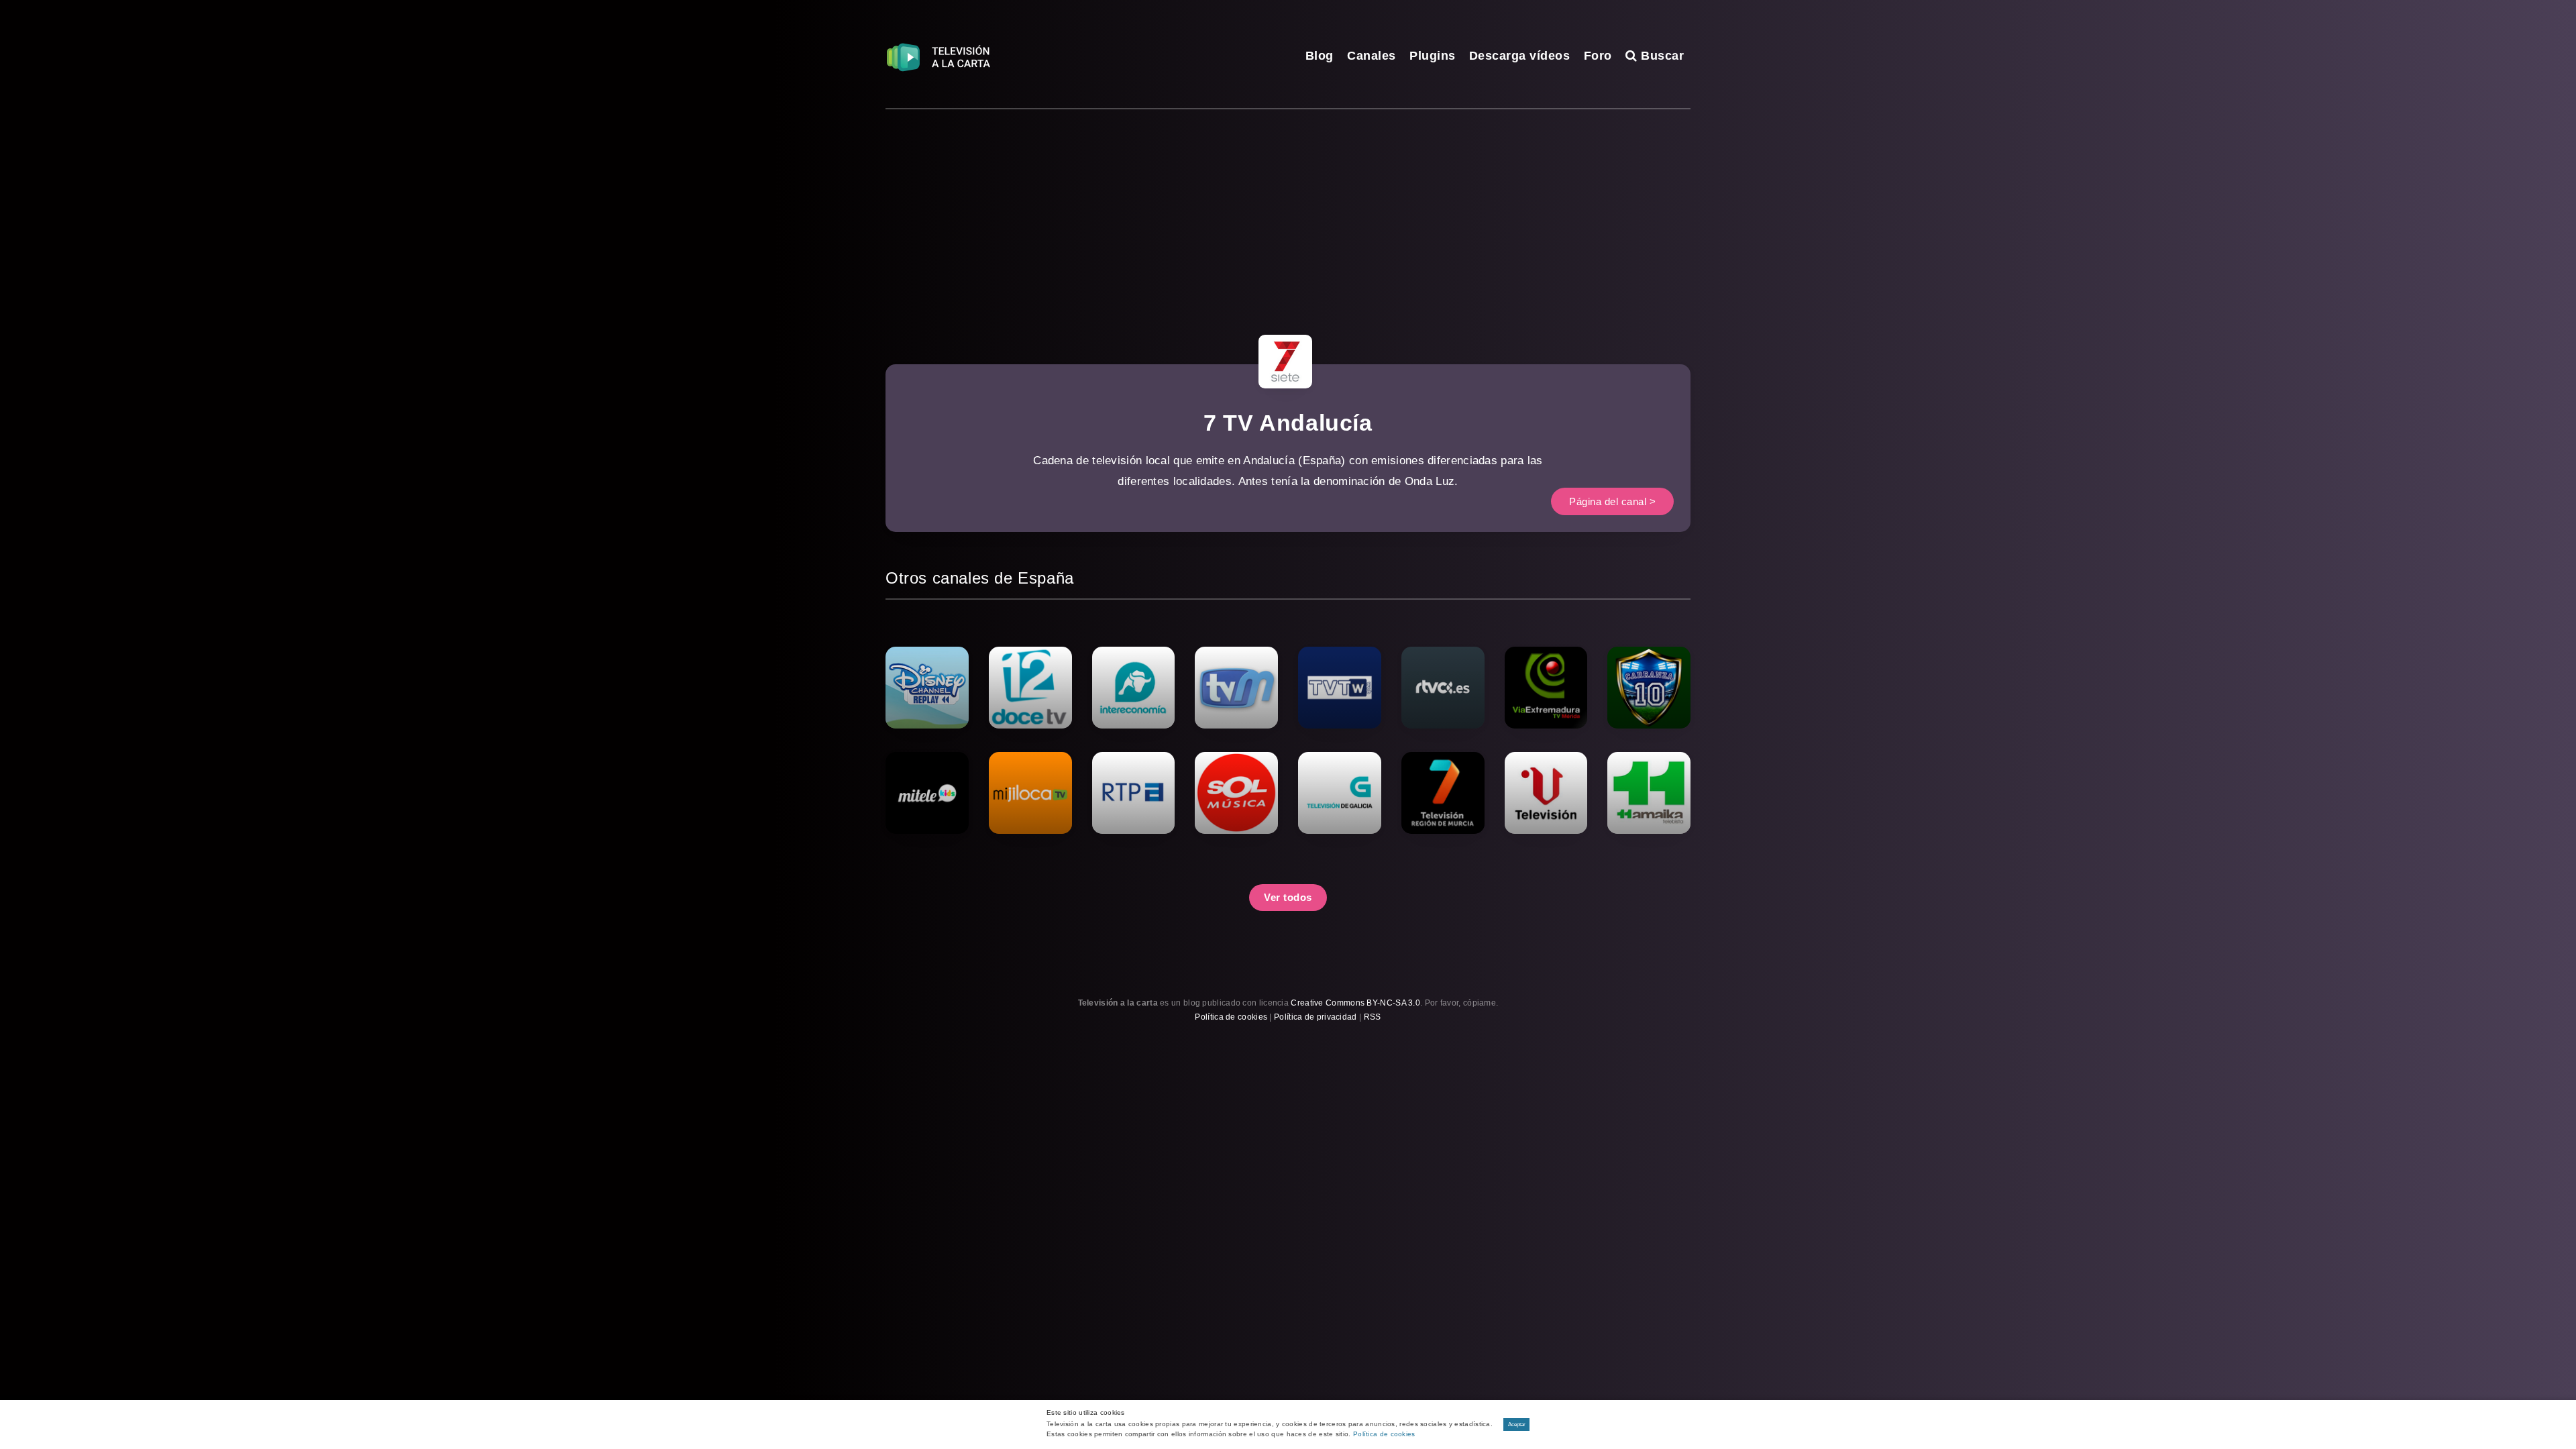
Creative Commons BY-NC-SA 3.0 (1355, 1003)
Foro (1598, 56)
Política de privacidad (1316, 1017)
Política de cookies (1231, 1017)
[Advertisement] (1288, 210)
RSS (1373, 1017)
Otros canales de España (980, 578)
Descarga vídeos (1520, 56)
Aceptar (1517, 1425)
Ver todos (1288, 897)
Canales (1372, 56)
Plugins (1433, 56)
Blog (1320, 56)
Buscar (1661, 56)
